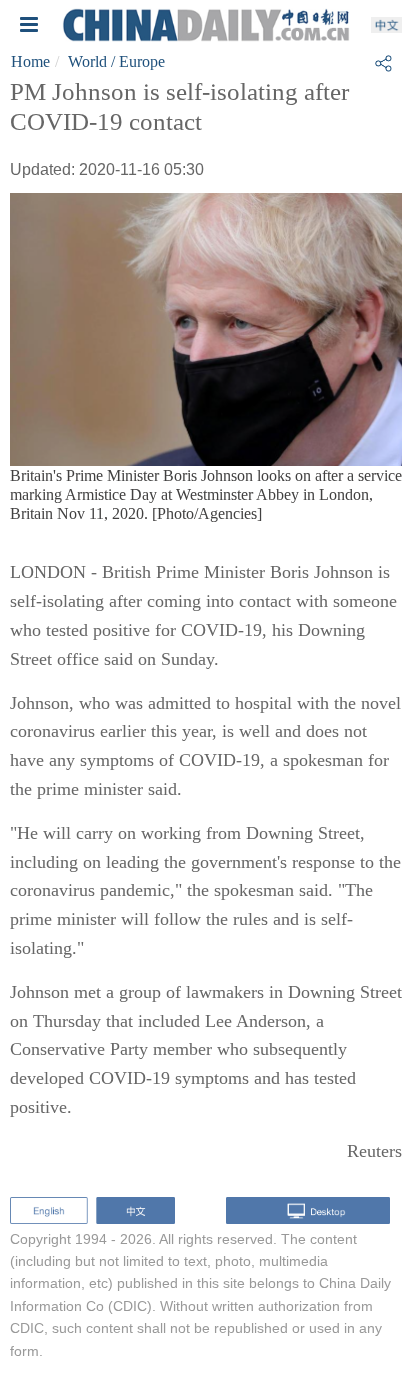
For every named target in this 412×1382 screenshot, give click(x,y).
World (87, 61)
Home (30, 61)
